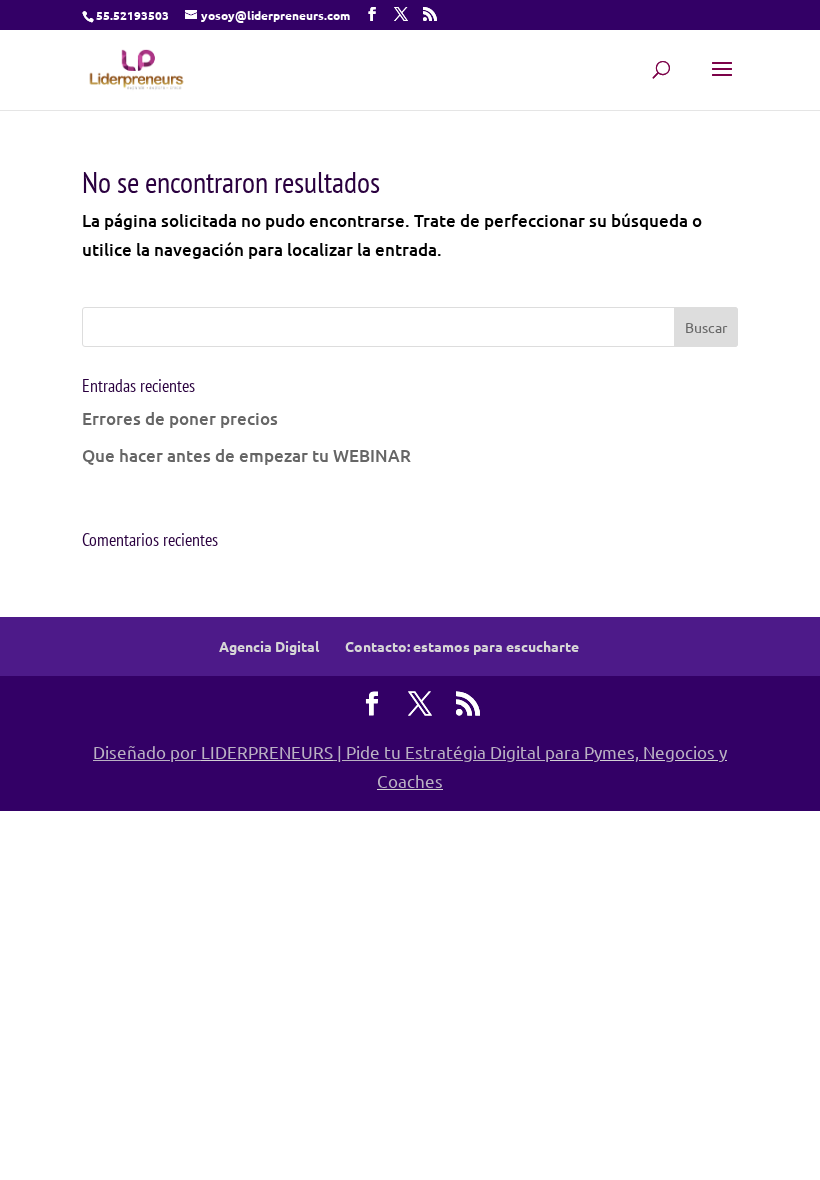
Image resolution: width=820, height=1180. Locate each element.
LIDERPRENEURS (267, 751)
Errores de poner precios (180, 418)
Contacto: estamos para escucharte (462, 646)
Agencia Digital (269, 646)
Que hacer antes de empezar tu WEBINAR (246, 455)
